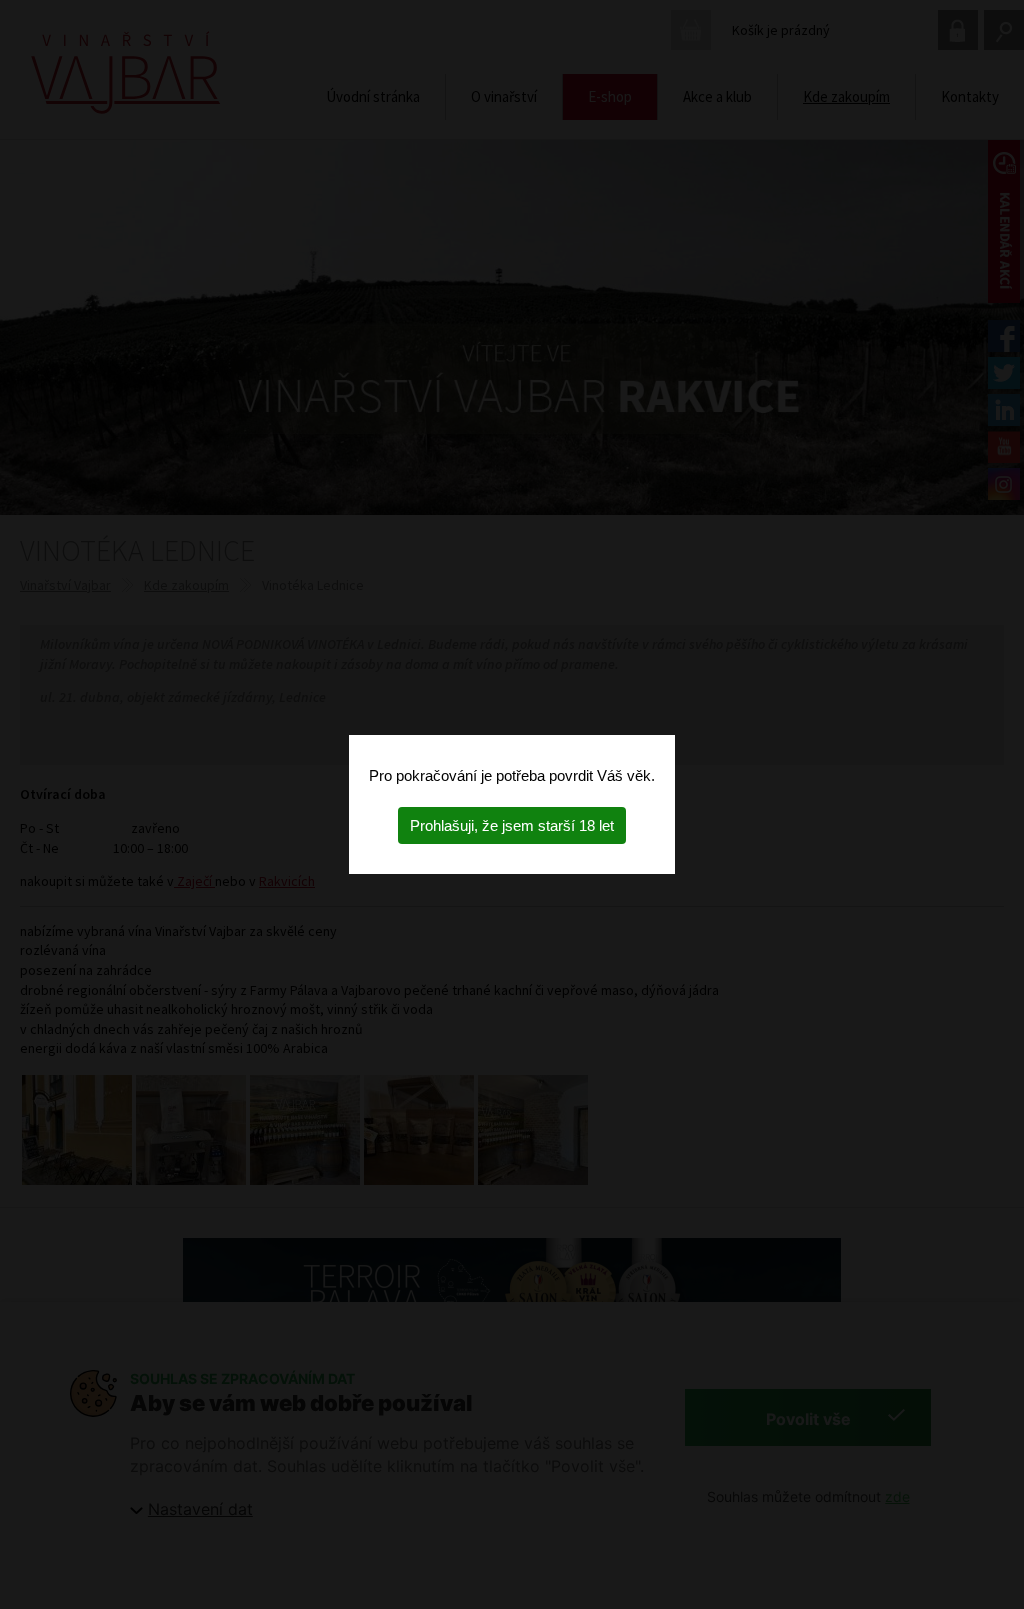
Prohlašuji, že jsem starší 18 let (512, 825)
